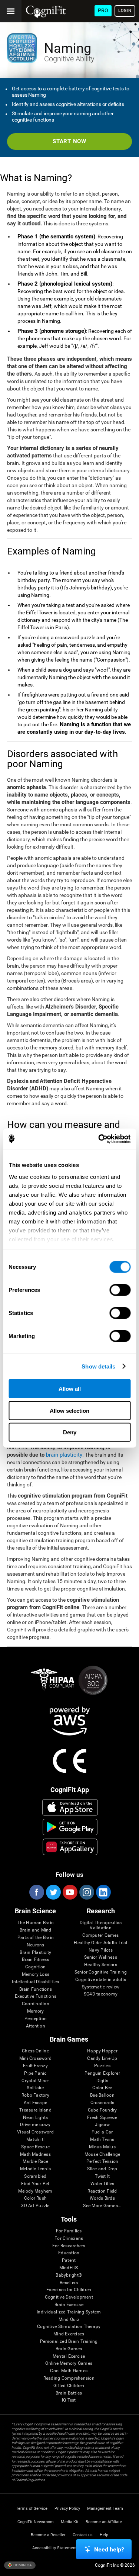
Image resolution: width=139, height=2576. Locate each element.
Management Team (105, 2509)
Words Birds (102, 2198)
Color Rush (35, 2198)
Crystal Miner (35, 2081)
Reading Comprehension (69, 2378)
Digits (102, 2081)
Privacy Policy (67, 2509)
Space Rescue (35, 2147)
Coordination (36, 2004)
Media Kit (70, 2522)
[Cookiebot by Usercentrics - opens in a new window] (99, 1139)
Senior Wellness (101, 1957)
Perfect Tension (102, 2162)
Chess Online (35, 2051)
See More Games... (102, 2206)
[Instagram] (86, 1892)
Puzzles (102, 2066)
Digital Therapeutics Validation (101, 1925)
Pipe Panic (35, 2073)
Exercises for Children (69, 2290)
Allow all (70, 1389)
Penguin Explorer (102, 2073)
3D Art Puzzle (35, 2206)
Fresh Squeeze (102, 2118)
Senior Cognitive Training (101, 1972)
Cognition (35, 1967)
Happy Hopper (102, 2051)
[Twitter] (53, 1892)
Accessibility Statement (54, 2548)
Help (104, 2535)
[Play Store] (70, 1827)
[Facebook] (36, 1892)
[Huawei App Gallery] (70, 1847)
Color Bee (102, 2088)
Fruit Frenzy (35, 2066)
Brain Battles (69, 2393)
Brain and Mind (35, 1930)
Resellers (69, 2283)
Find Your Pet (35, 2184)
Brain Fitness (35, 1960)
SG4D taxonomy (101, 1994)
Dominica (22, 2565)
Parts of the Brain (36, 1938)
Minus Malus (102, 2147)
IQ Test (69, 2400)
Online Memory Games (69, 2363)
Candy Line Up (102, 2059)
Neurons (36, 1945)
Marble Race (35, 2162)
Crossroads (102, 2103)
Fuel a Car (102, 2132)
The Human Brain (36, 1923)
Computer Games (100, 1935)
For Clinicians (69, 2239)
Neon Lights (36, 2118)
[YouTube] (70, 1892)
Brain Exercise (69, 2305)
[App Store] (70, 1807)
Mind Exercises (69, 2334)
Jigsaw (102, 2125)
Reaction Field (102, 2191)
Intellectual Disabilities (35, 1982)
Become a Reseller (48, 2535)
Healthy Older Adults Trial (100, 1943)
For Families (69, 2231)
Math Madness (35, 2154)
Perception (36, 2019)
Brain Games (69, 2349)
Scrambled (35, 2176)
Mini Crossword (35, 2059)
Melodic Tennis (35, 2169)
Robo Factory (35, 2095)
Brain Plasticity (35, 1953)
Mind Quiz (69, 2320)
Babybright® (69, 2275)
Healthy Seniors (101, 1965)
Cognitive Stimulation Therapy (69, 2327)
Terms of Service (32, 2509)
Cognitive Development (69, 2297)
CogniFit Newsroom (36, 2522)
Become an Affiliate (104, 2522)
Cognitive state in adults (101, 1980)
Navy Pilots (101, 1950)
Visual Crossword (35, 2132)
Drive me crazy (35, 2125)
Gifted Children (69, 2386)
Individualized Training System (69, 2312)
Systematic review (101, 1987)
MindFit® (69, 2268)
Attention (36, 2026)
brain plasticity (64, 1455)
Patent (69, 2260)
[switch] (120, 1290)
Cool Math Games (69, 2371)
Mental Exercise (69, 2356)
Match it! (35, 2140)
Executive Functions (36, 1996)
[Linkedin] (103, 1892)
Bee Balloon (102, 2095)
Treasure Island (35, 2110)
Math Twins (102, 2140)
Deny (70, 1432)
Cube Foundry (102, 2110)
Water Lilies (102, 2184)
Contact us (83, 2535)
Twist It (102, 2176)
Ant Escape (35, 2103)
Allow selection (69, 1410)
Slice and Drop (102, 2169)
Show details (98, 1366)
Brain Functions (36, 1989)
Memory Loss (36, 1974)
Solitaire (35, 2088)
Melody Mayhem (35, 2191)
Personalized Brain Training (69, 2342)
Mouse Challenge (102, 2154)
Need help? (109, 2549)
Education (69, 2253)
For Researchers (69, 2246)
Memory (35, 2011)
